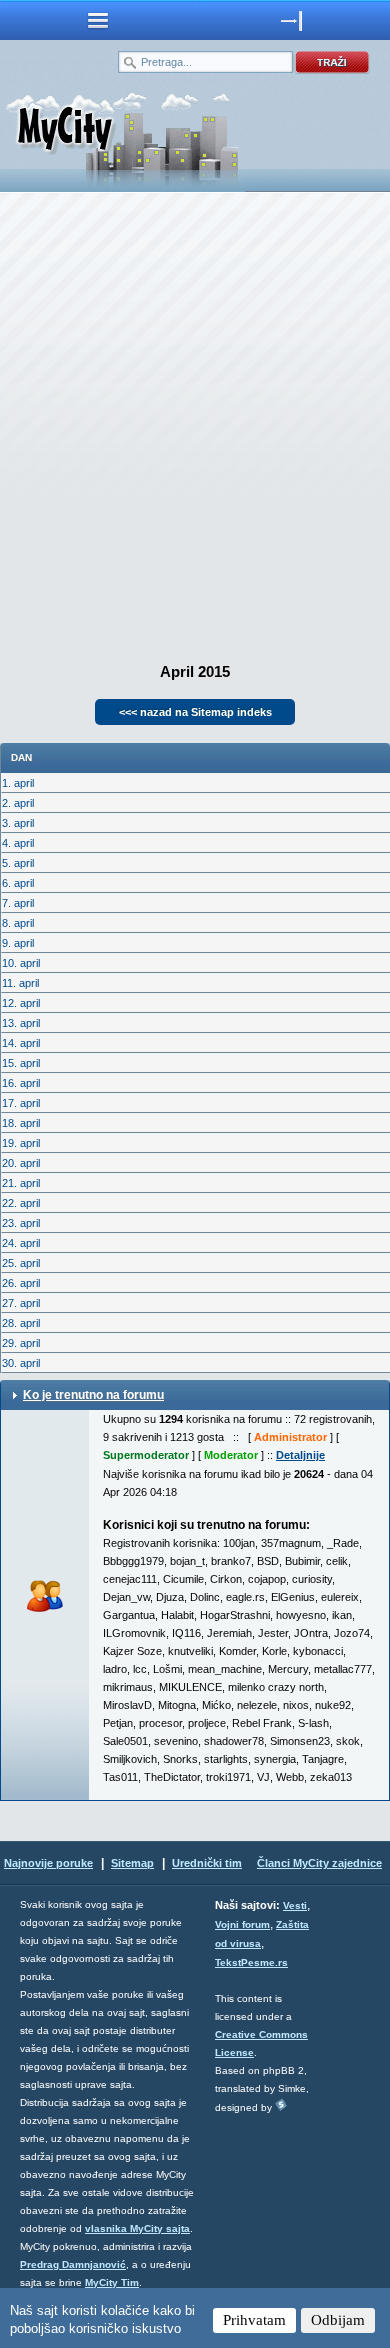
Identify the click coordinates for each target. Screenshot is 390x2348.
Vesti (295, 1905)
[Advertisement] (195, 421)
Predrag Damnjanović (73, 2264)
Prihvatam (254, 2320)
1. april (18, 783)
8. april (18, 923)
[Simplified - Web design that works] (281, 2104)
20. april (21, 1163)
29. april (21, 1343)
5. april (18, 863)
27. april (21, 1303)
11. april (20, 983)
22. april (21, 1203)
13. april (21, 1023)
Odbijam (338, 2320)
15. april (21, 1063)
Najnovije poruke (48, 1863)
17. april (21, 1103)
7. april (18, 903)
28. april (21, 1323)
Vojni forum (242, 1924)
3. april (18, 823)
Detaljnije (300, 1455)
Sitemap (132, 1863)
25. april (21, 1263)
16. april (21, 1083)
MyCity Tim (112, 2282)
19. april (21, 1143)
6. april (18, 883)
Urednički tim (207, 1863)
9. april (18, 943)
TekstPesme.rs (251, 1962)
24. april (21, 1243)
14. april (21, 1043)
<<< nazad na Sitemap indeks (195, 712)
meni (97, 20)
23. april (21, 1223)
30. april (21, 1363)
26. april (21, 1283)
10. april (21, 963)
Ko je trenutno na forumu (93, 1395)
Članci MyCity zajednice (319, 1863)
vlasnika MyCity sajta (137, 2228)
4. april (18, 843)
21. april (21, 1183)
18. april (21, 1123)
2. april (18, 803)
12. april (21, 1003)
